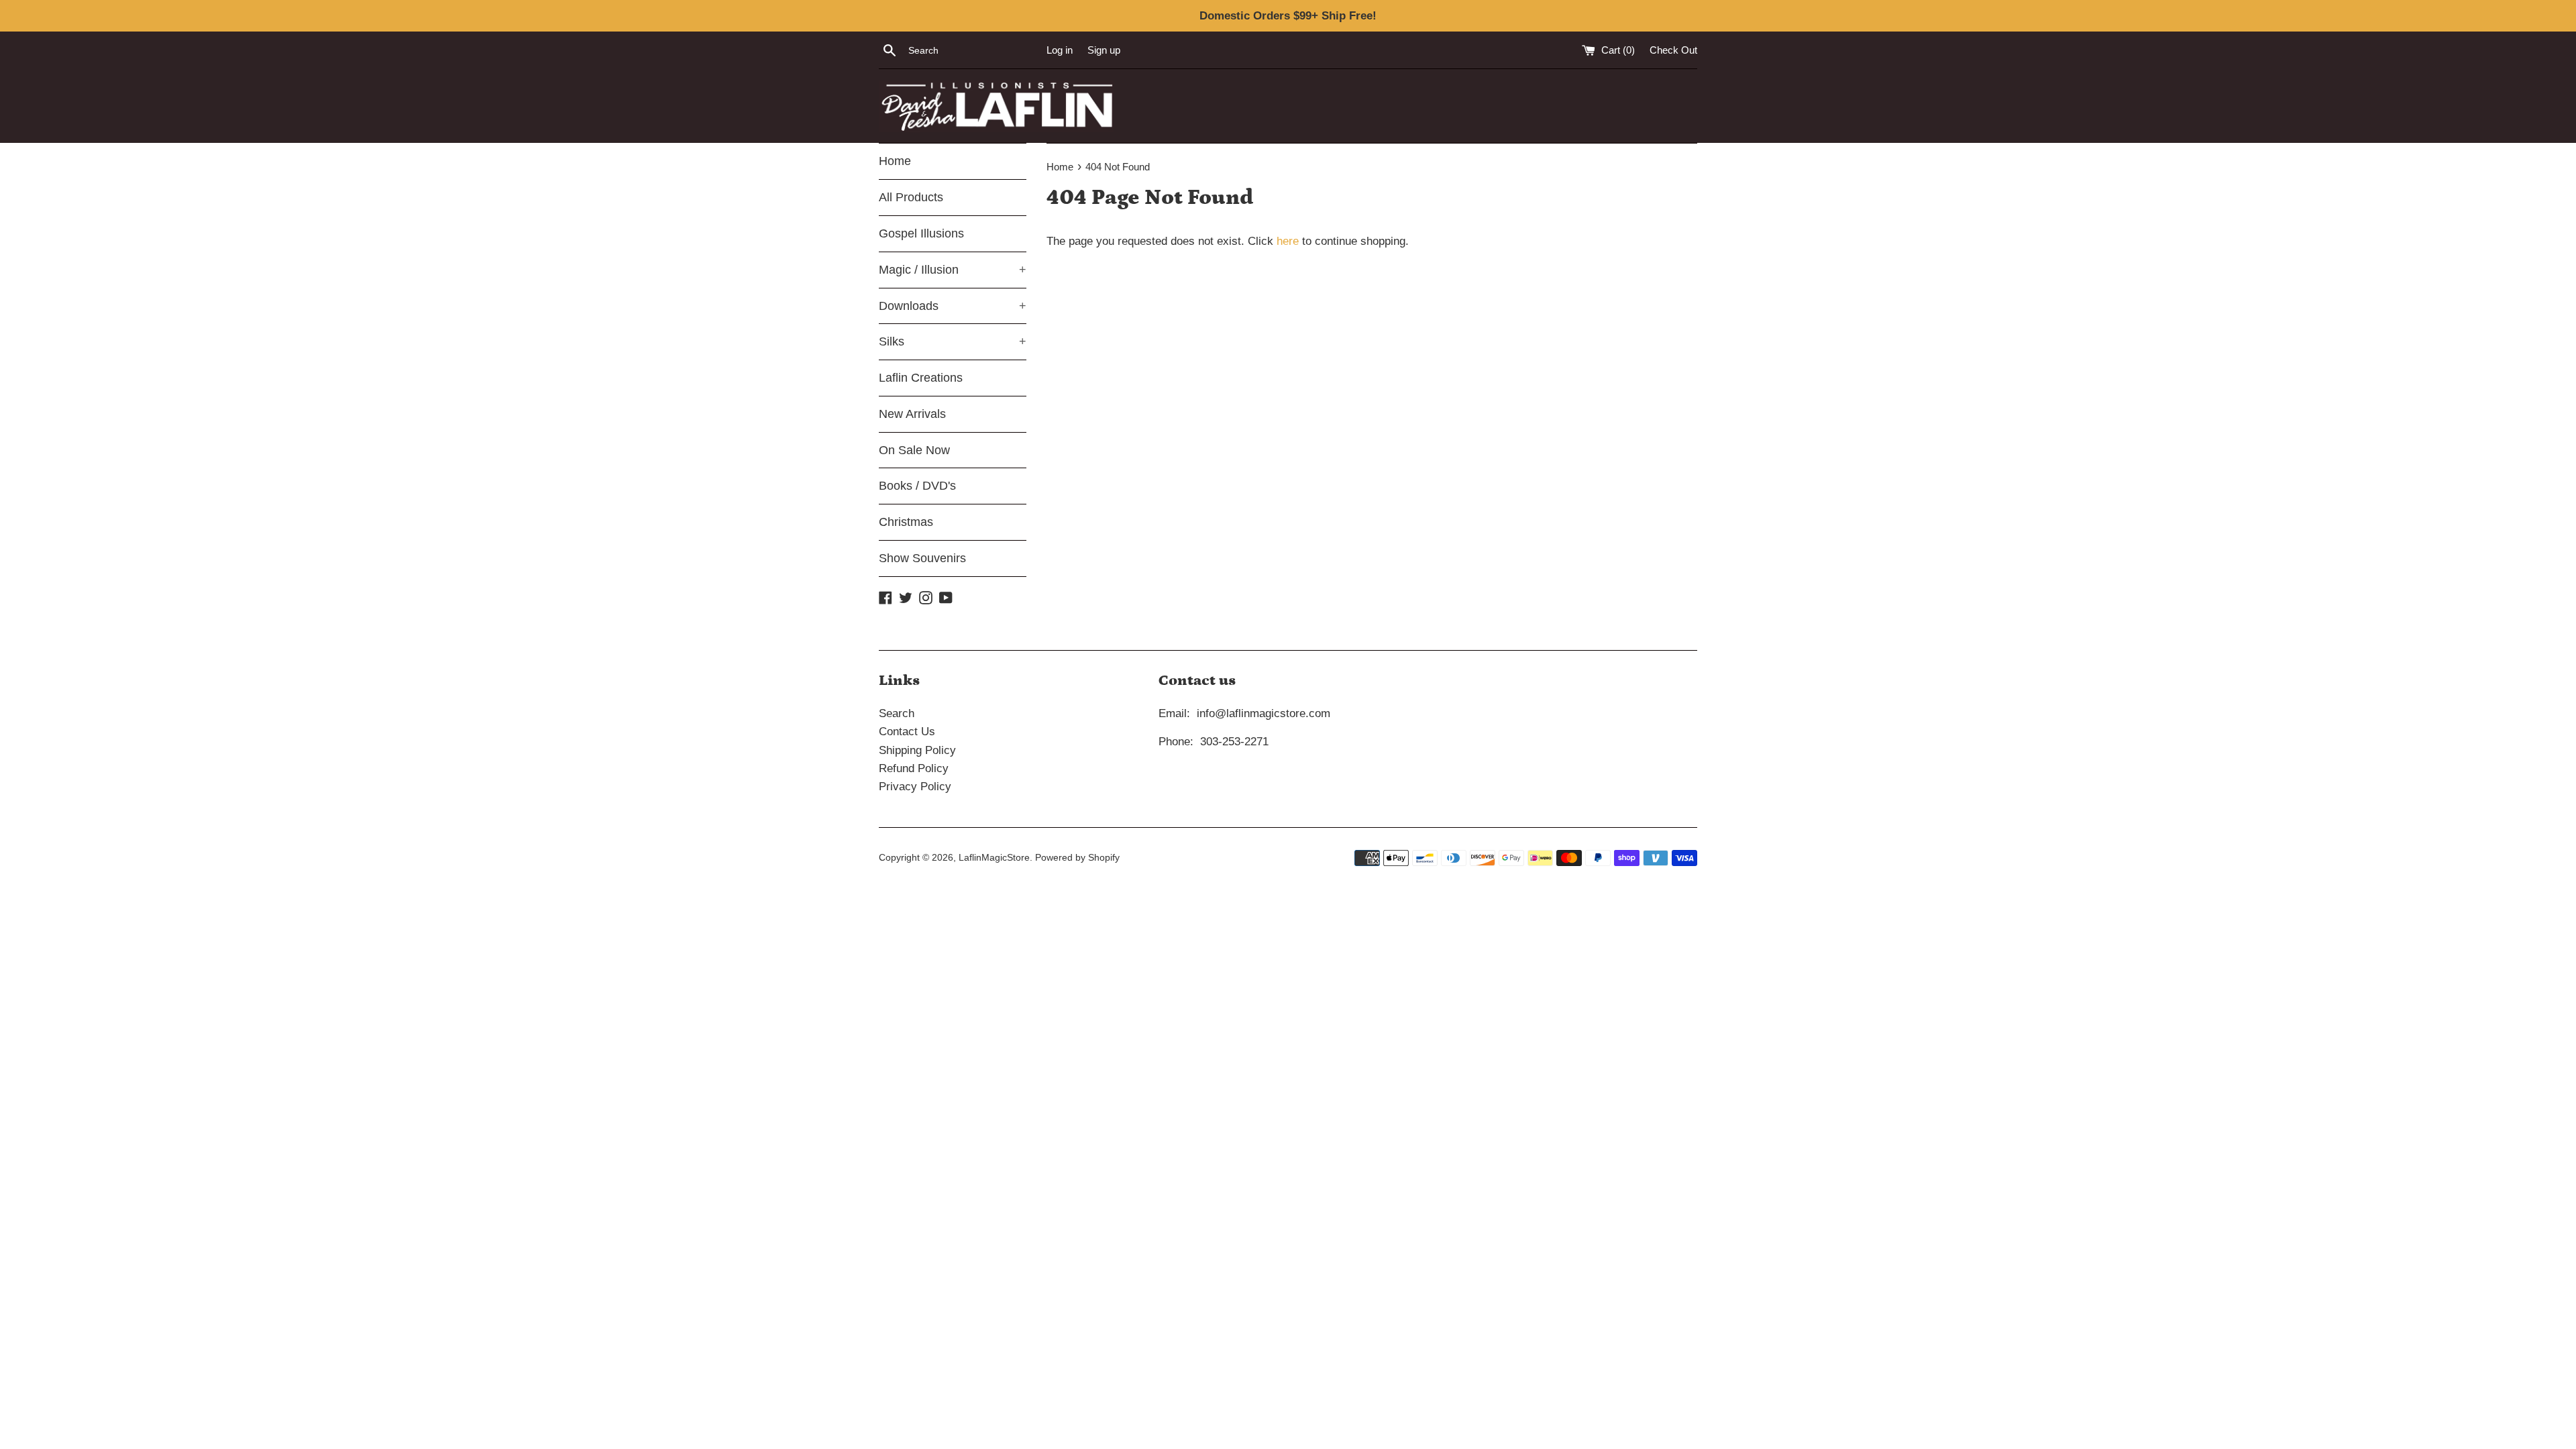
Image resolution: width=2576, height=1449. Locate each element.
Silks (953, 341)
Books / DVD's (917, 486)
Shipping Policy (917, 750)
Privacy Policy (915, 787)
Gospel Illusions (921, 233)
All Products (911, 197)
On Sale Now (914, 450)
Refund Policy (914, 768)
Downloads (953, 306)
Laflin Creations (921, 378)
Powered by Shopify (1077, 858)
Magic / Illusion (953, 270)
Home (895, 161)
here (1288, 241)
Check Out (1673, 50)
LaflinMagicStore (994, 858)
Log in (1060, 50)
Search (897, 713)
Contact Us (907, 732)
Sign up (1104, 50)
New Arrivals (912, 414)
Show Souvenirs (922, 558)
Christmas (906, 522)
